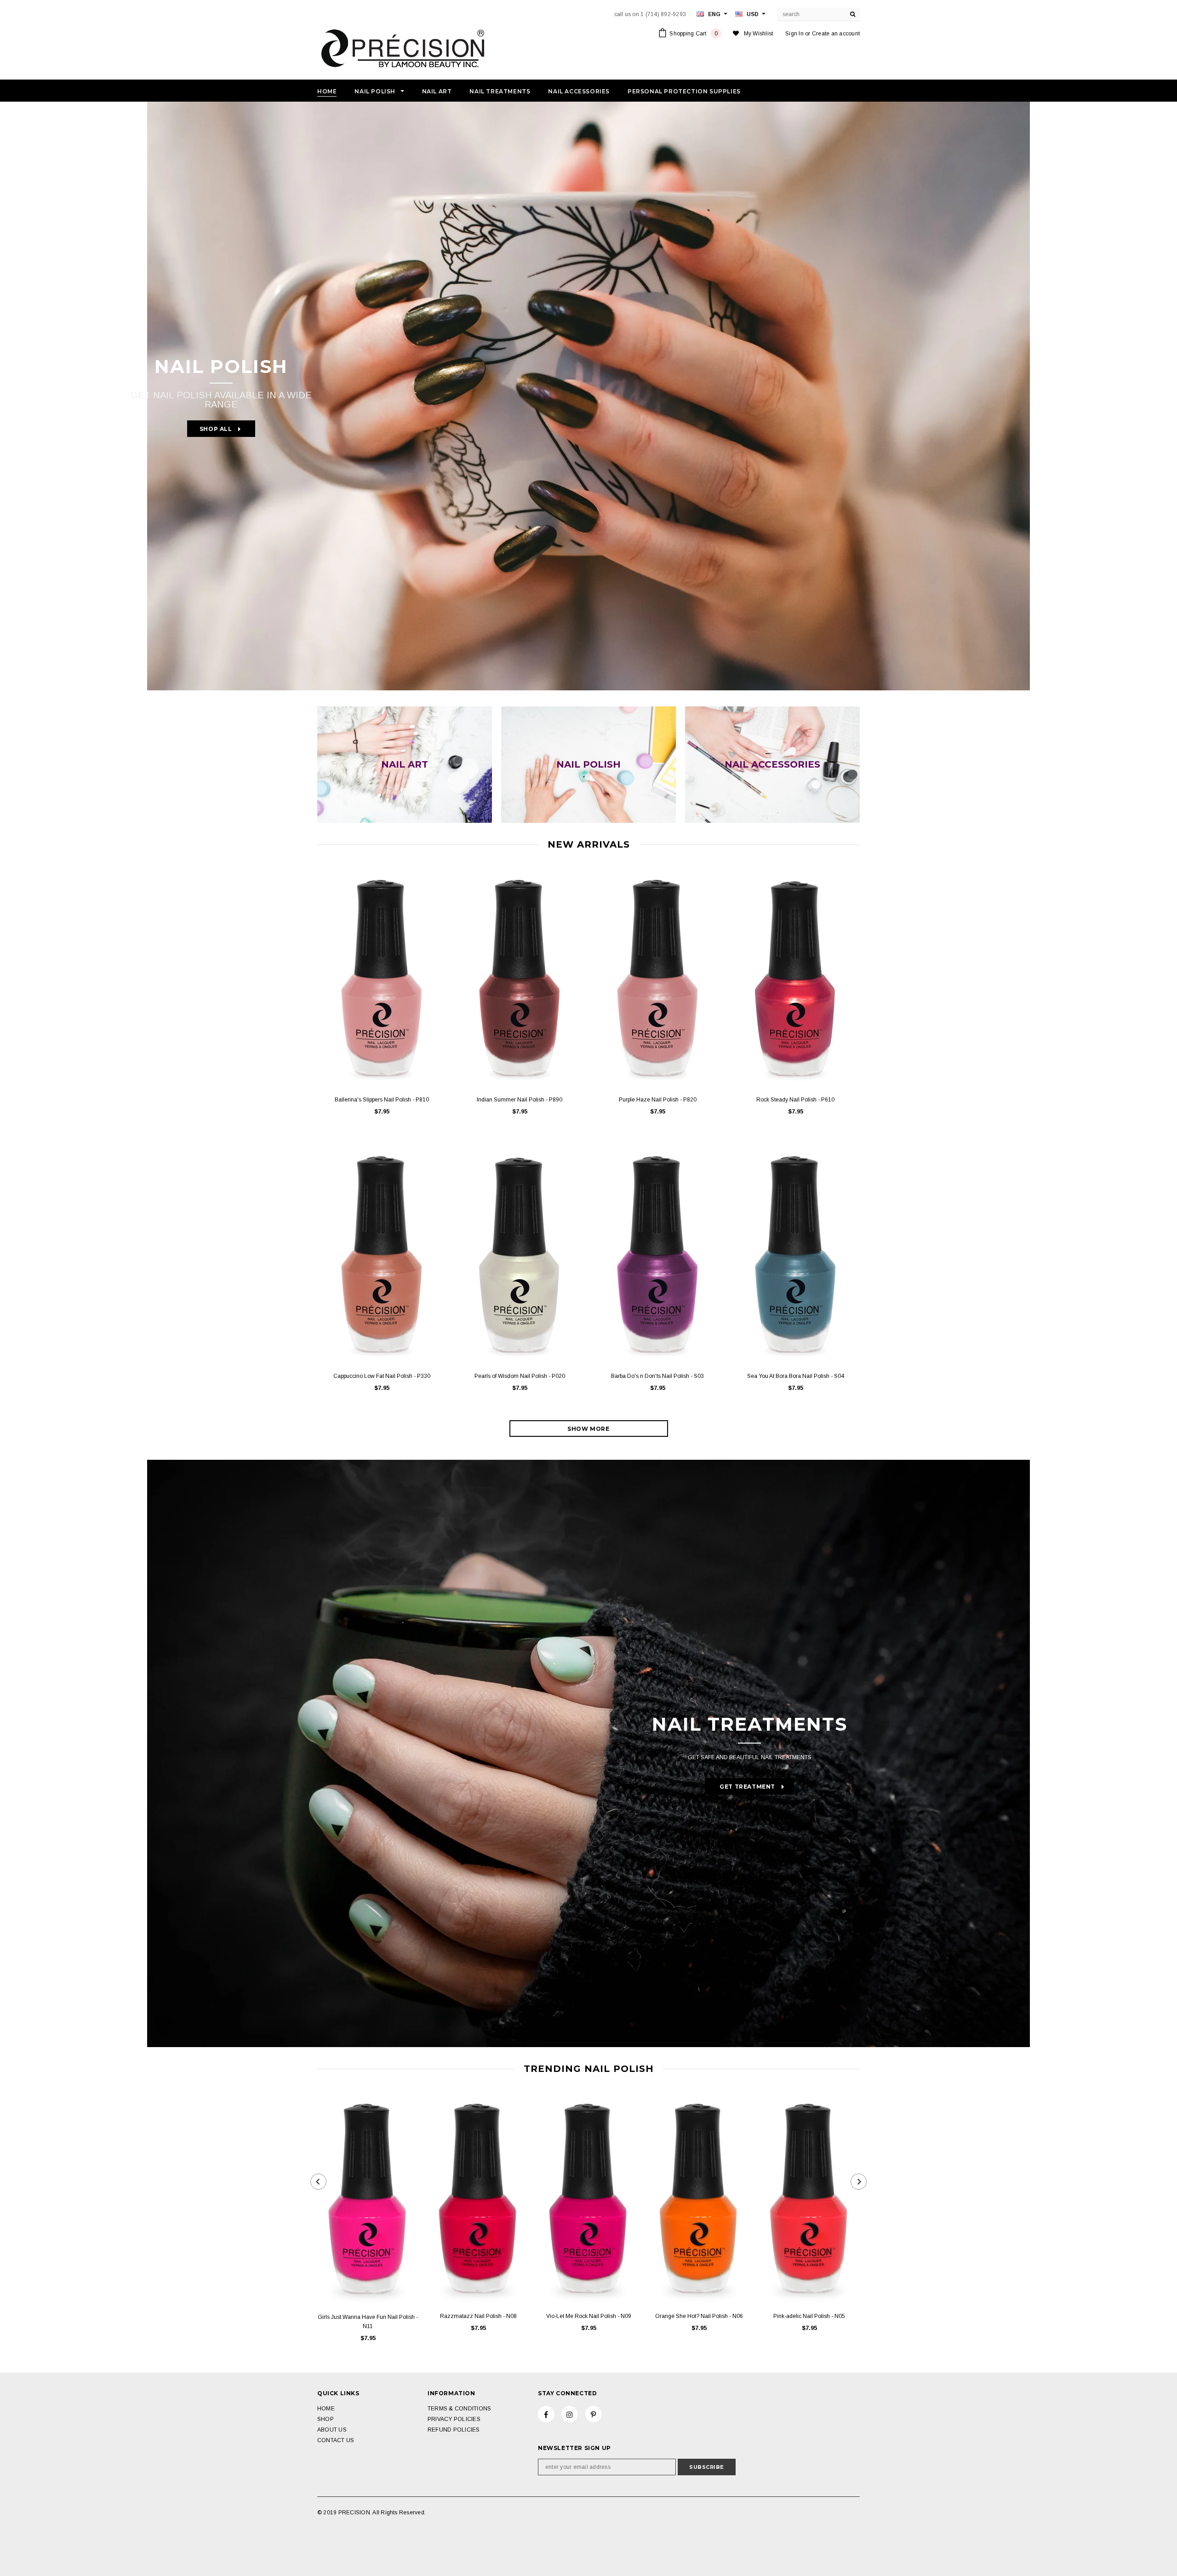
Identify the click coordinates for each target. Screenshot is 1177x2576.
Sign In (794, 34)
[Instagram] (570, 2414)
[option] (588, 396)
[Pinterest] (594, 2414)
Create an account (836, 34)
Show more (588, 1429)
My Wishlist (759, 34)
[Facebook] (546, 2414)
